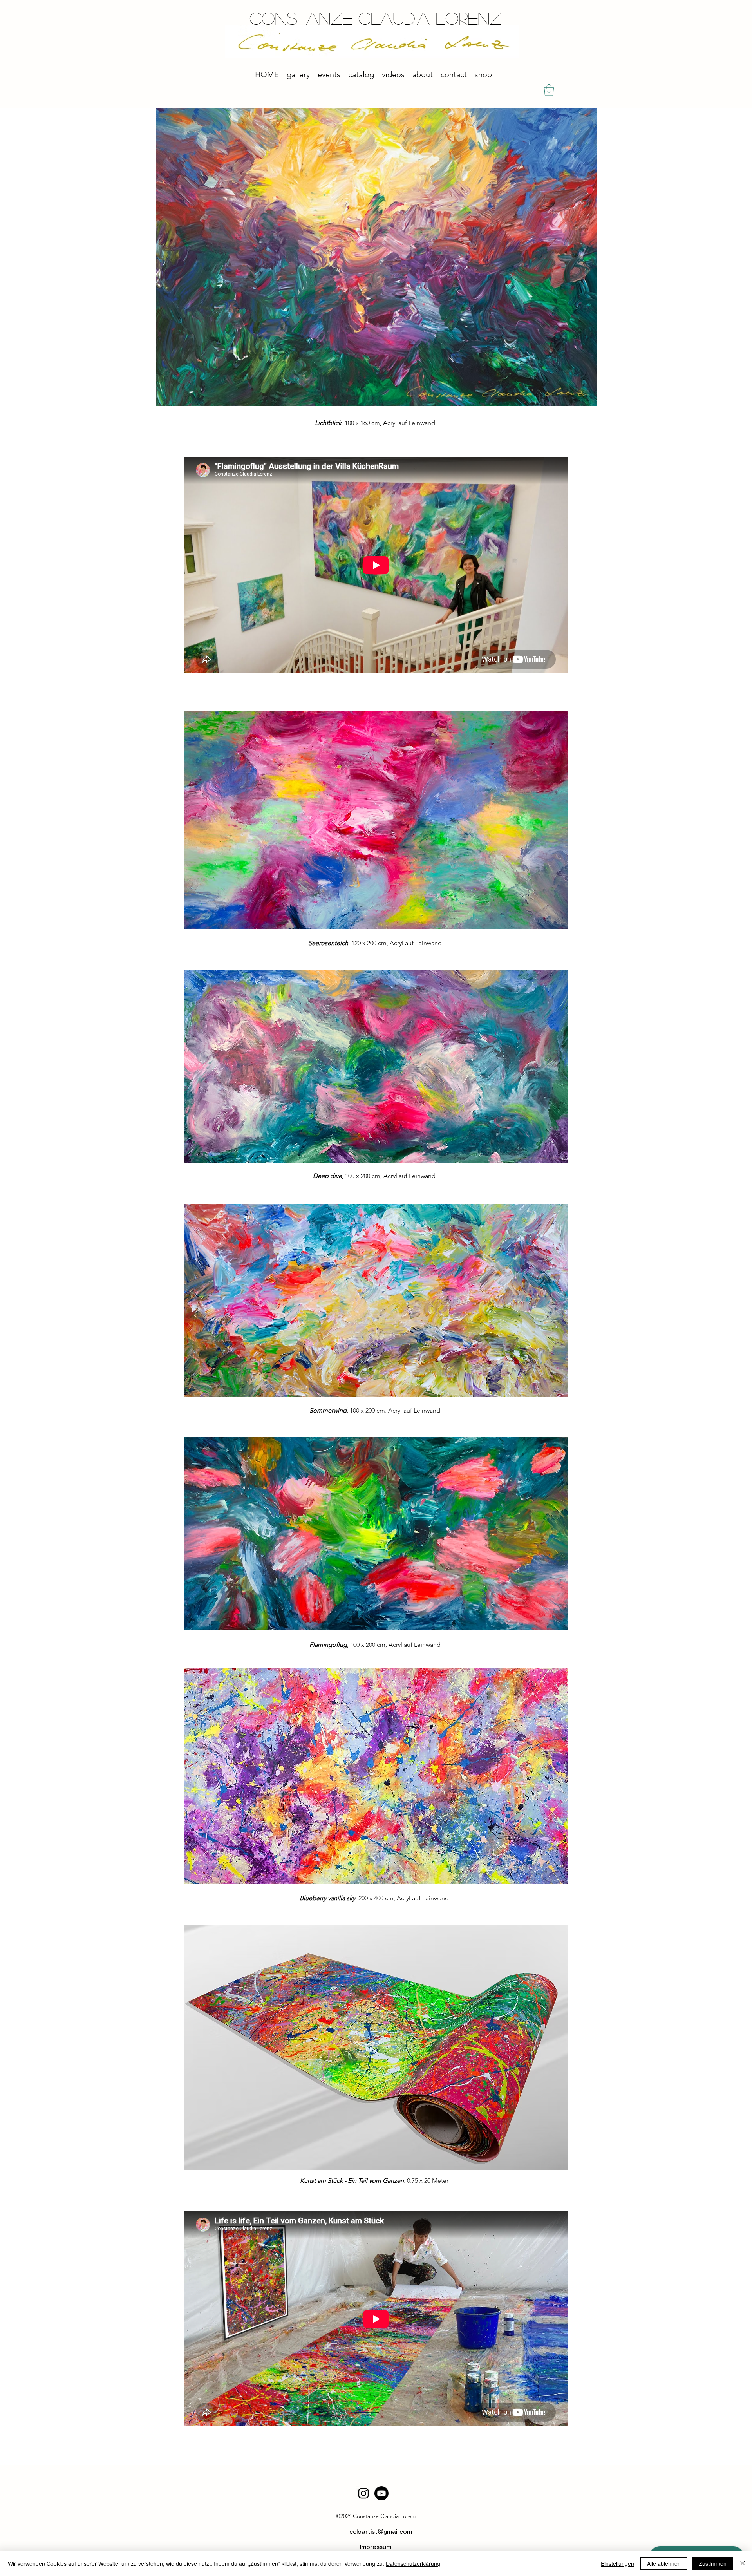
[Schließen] (743, 2563)
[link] (549, 90)
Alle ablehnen (664, 2563)
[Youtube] (381, 2493)
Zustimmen (713, 2563)
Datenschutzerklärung (413, 2563)
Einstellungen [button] (617, 2563)
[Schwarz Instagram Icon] (363, 2493)
